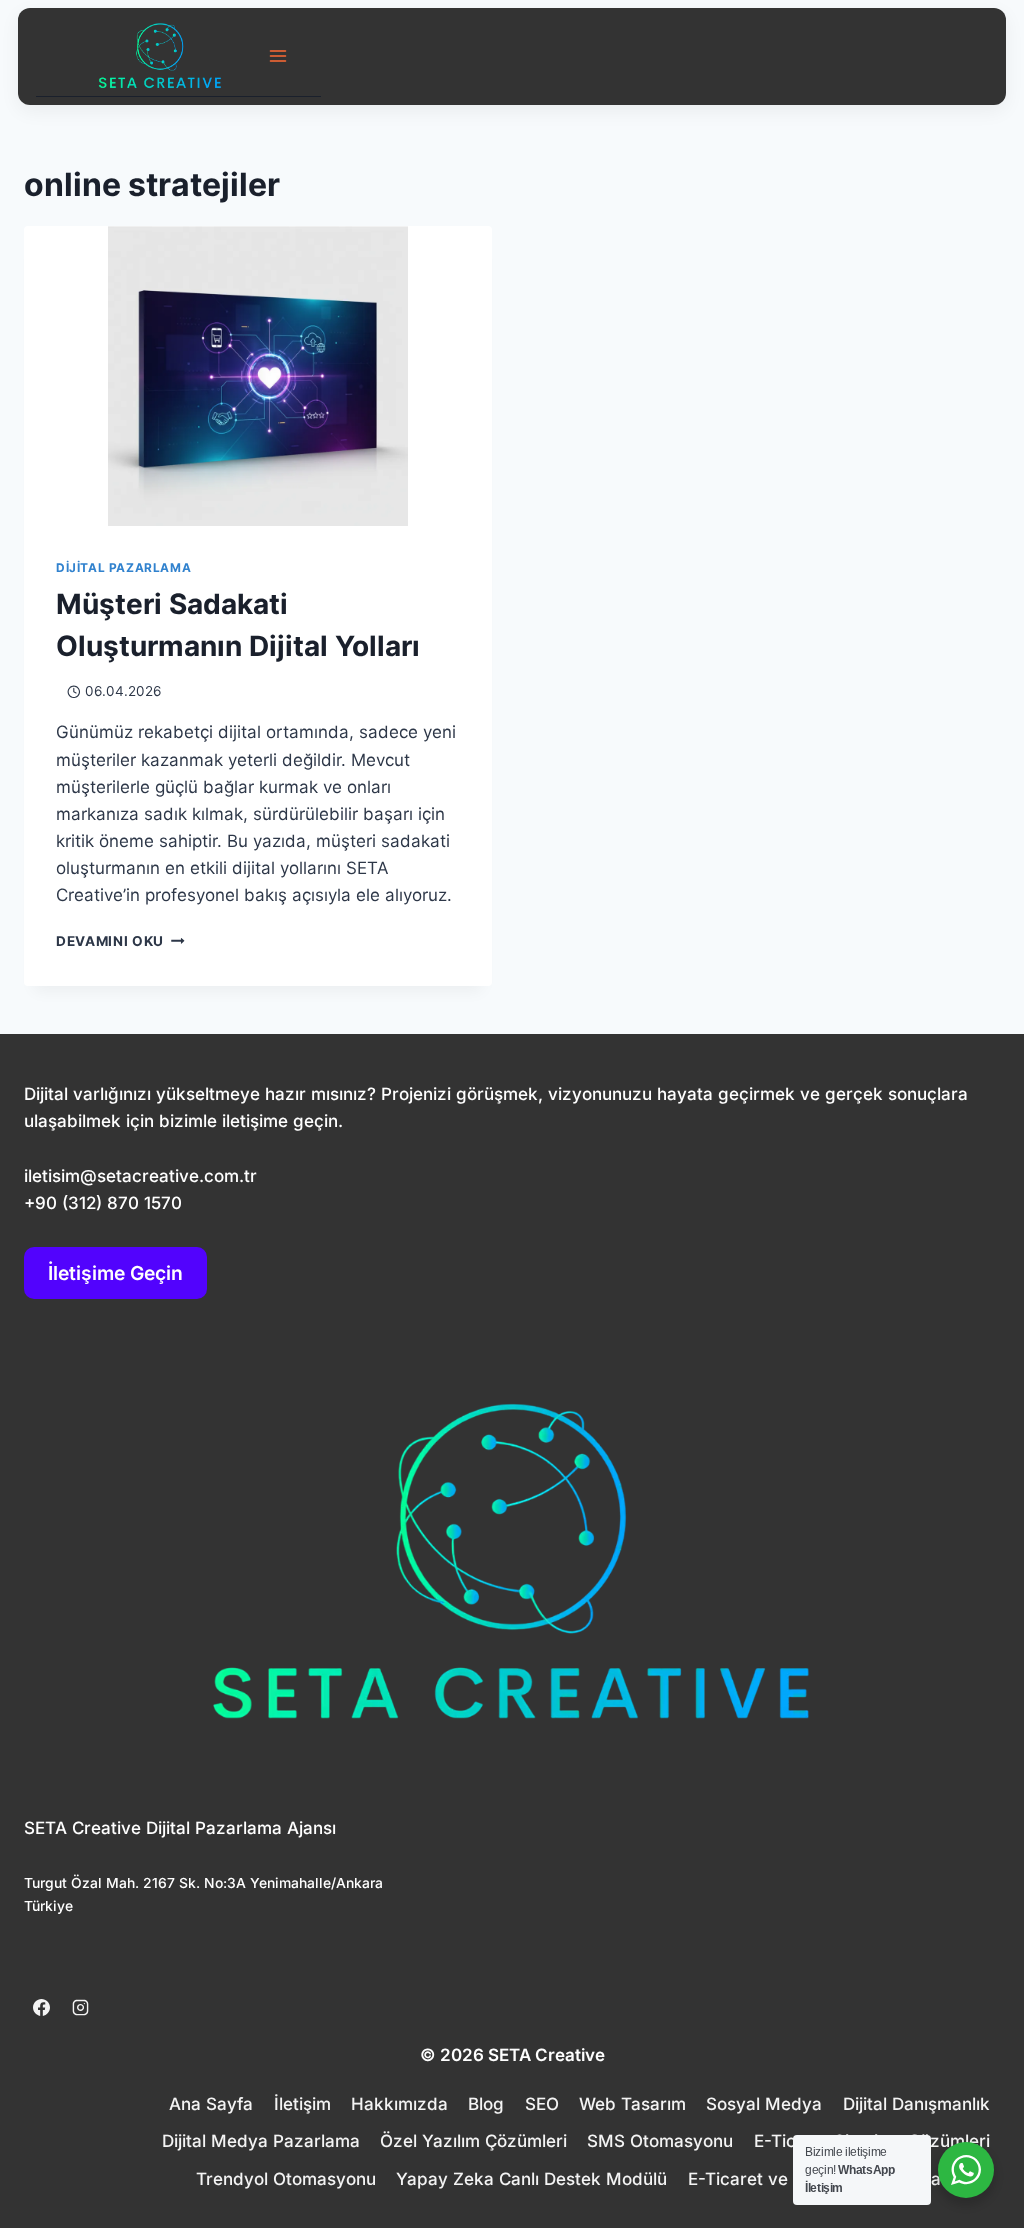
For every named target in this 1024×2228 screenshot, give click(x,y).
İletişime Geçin (115, 1273)
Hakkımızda (399, 2104)
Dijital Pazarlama (123, 567)
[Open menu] (278, 55)
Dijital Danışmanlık (916, 2104)
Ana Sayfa (211, 2104)
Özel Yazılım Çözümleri (473, 2141)
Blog (486, 2104)
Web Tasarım (632, 2104)
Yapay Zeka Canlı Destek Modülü (531, 2179)
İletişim (302, 2104)
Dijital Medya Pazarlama (261, 2141)
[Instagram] (80, 2008)
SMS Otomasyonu (660, 2141)
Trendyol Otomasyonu (286, 2179)
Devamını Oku (120, 941)
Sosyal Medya (764, 2104)
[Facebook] (41, 2008)
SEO (542, 2104)
